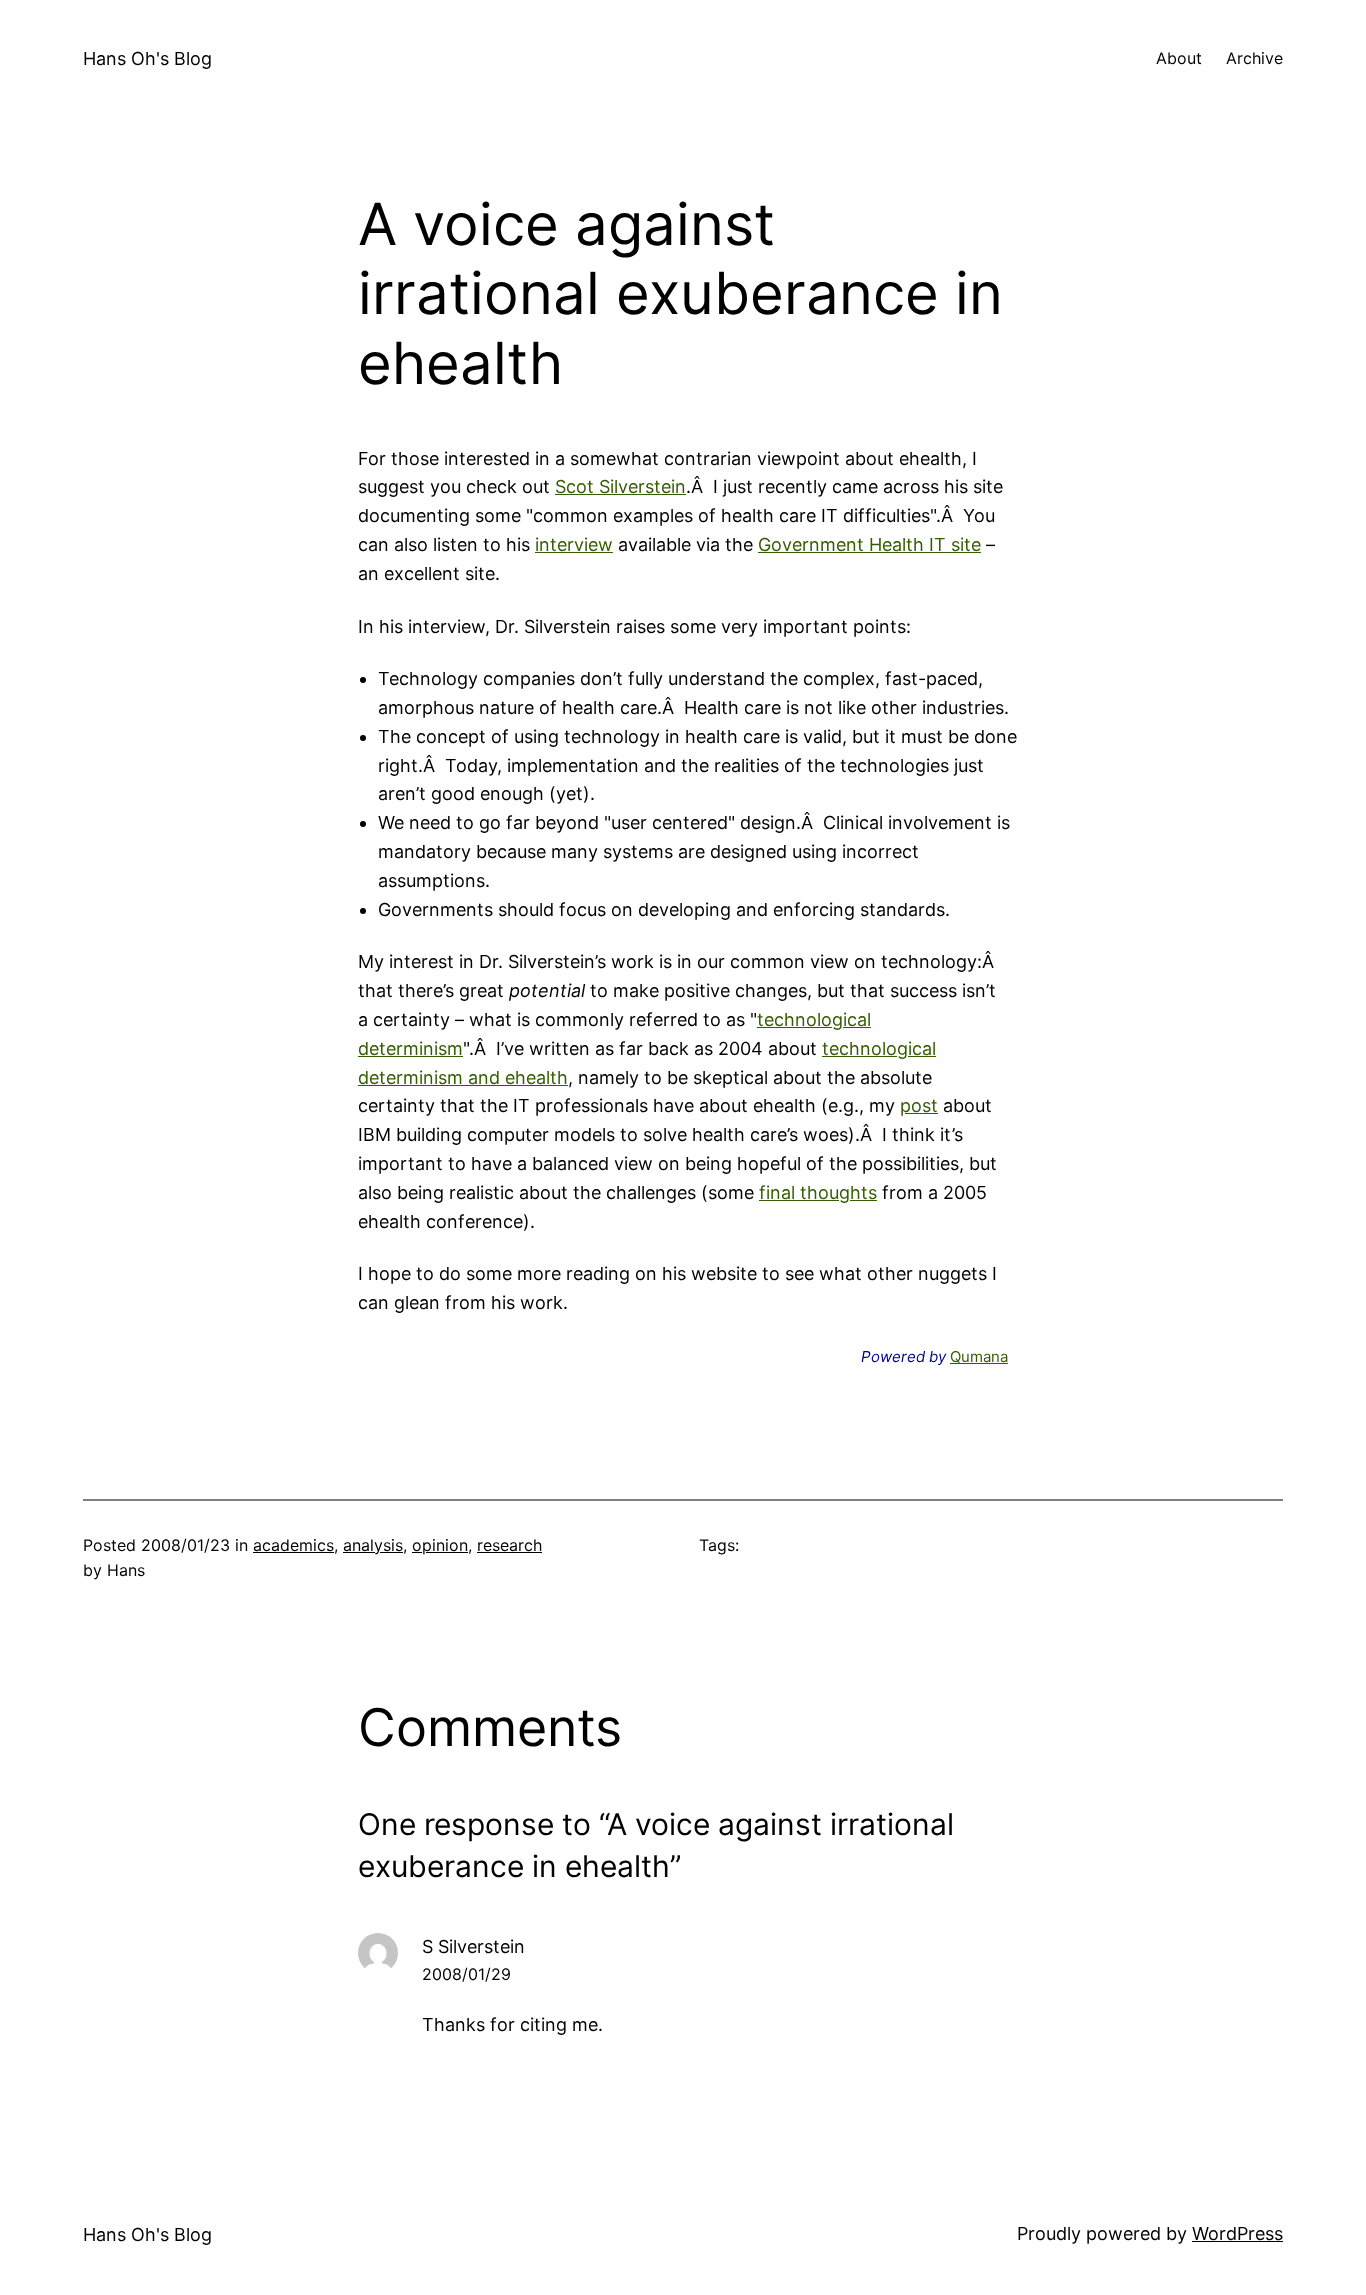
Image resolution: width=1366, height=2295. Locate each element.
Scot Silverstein (620, 486)
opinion (440, 1545)
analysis (373, 1545)
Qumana (979, 1356)
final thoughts (818, 1192)
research (509, 1545)
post (919, 1105)
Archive (1254, 58)
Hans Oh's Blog (147, 58)
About (1179, 58)
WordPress (1237, 2233)
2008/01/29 (466, 1974)
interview (574, 544)
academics (293, 1545)
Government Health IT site (869, 544)
